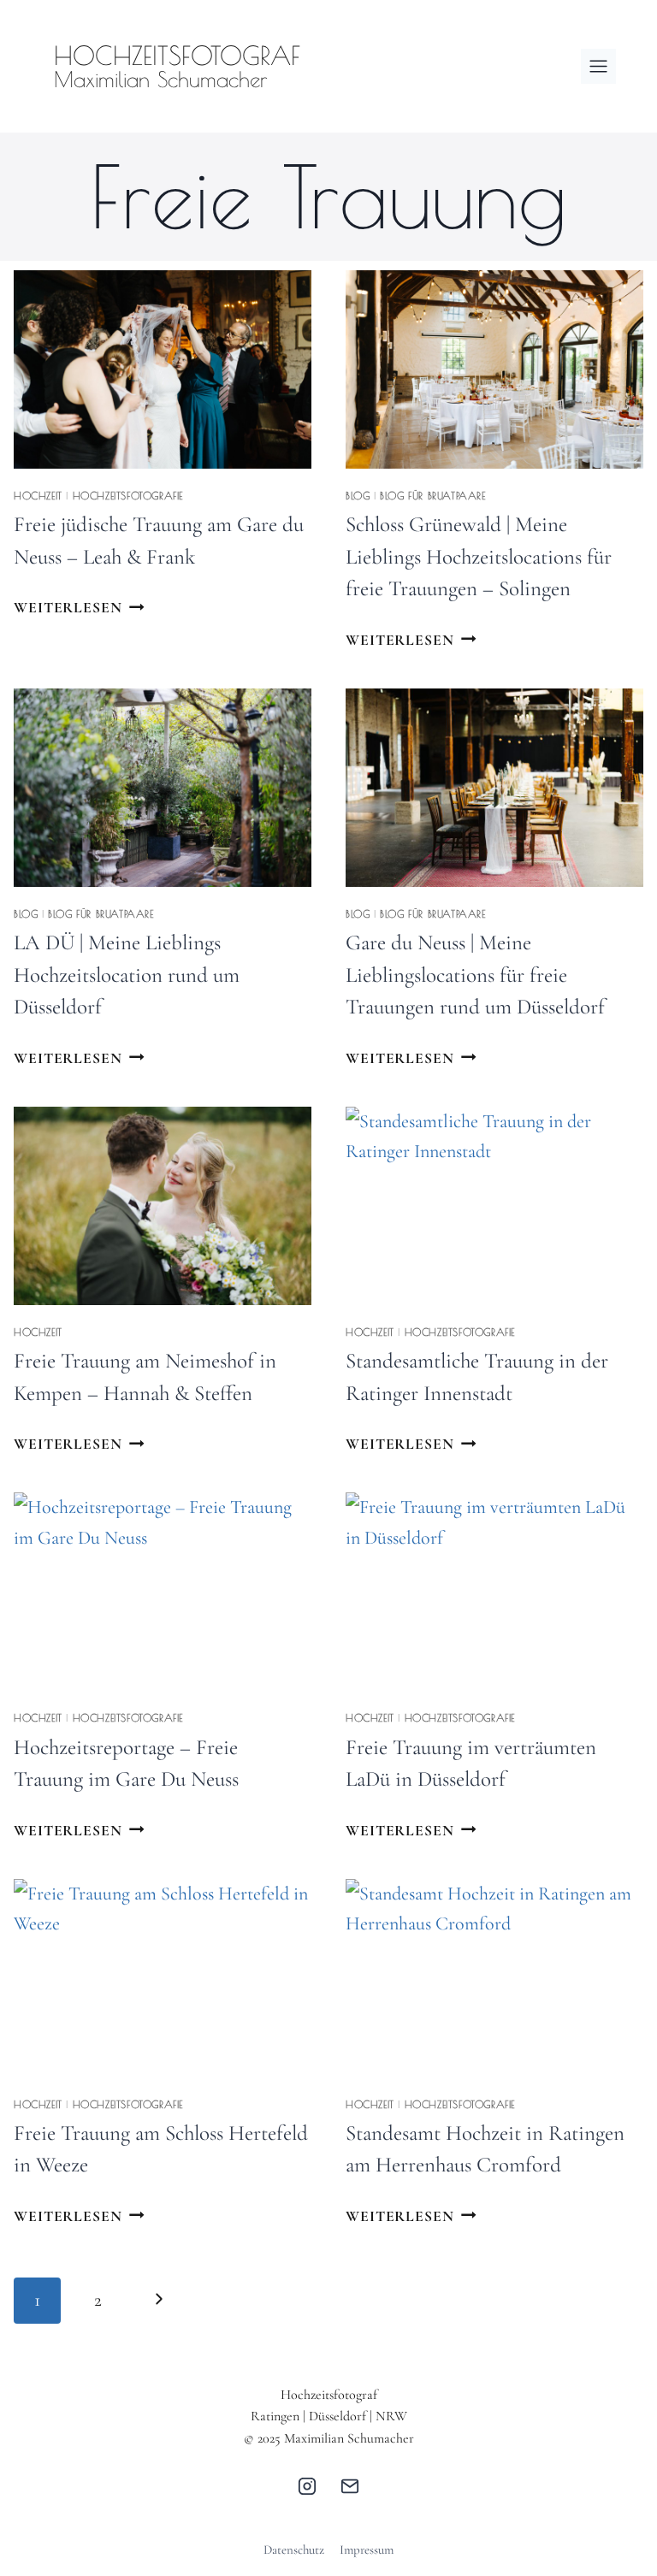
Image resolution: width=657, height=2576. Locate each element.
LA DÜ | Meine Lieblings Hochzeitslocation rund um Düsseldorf (127, 975)
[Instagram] (307, 2486)
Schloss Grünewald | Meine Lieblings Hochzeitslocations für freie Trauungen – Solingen (479, 556)
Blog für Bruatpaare (432, 495)
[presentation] (163, 369)
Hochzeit (38, 495)
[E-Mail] (350, 2486)
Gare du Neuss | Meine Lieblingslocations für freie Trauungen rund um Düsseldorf (475, 975)
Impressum (367, 2549)
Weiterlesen (79, 608)
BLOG (358, 495)
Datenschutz (294, 2549)
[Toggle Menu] (598, 66)
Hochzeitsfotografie (128, 495)
